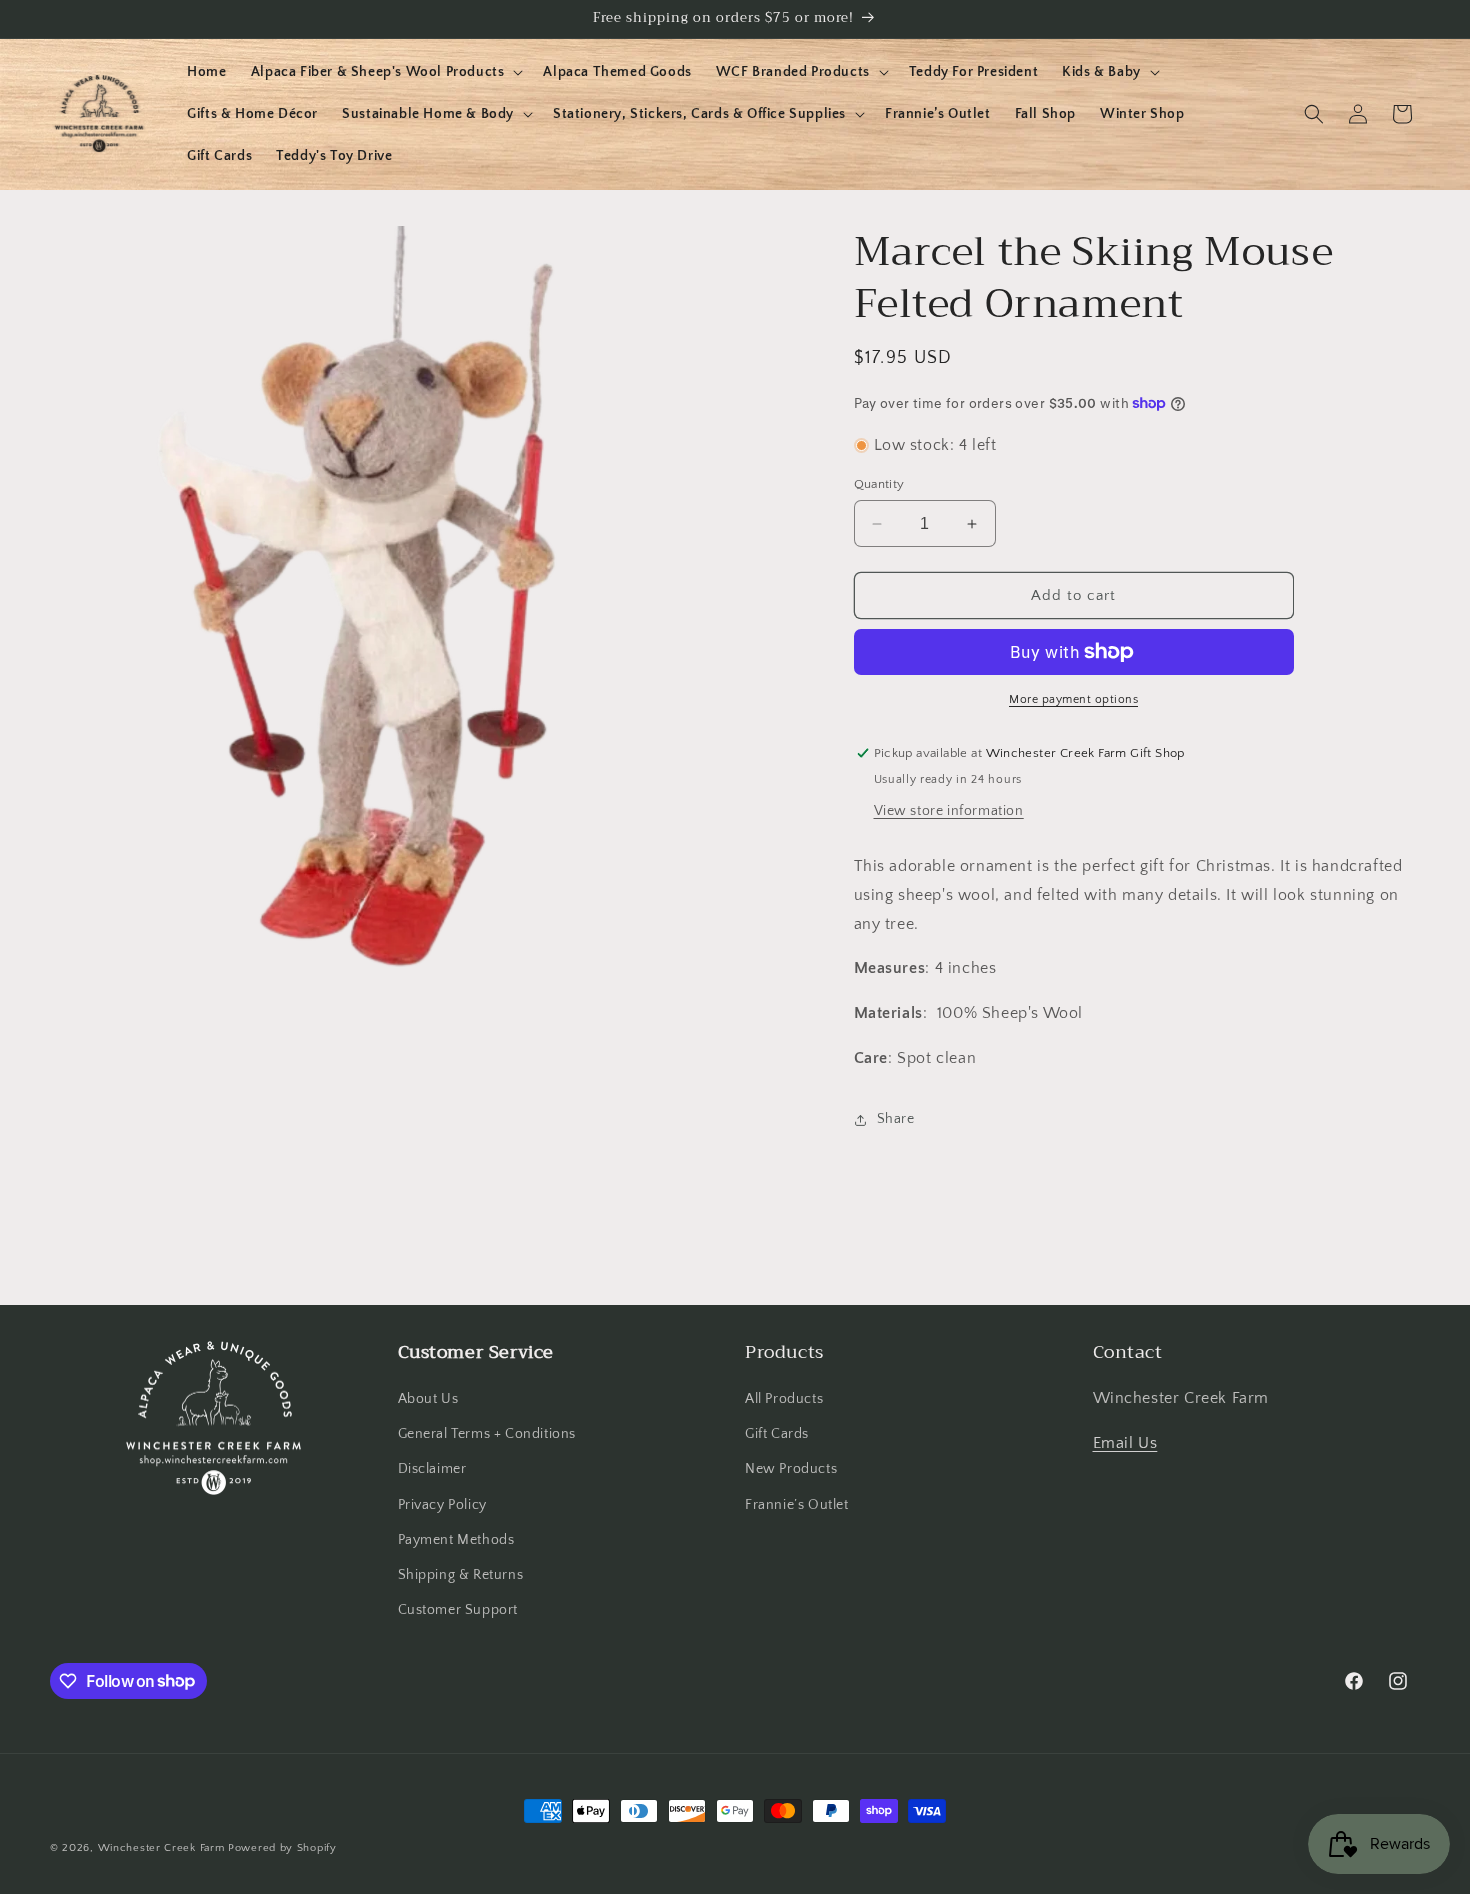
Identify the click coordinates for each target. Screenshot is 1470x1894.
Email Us (1125, 1443)
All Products (784, 1399)
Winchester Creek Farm (161, 1848)
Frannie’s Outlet (797, 1505)
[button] (385, 72)
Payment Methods (456, 1540)
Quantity (879, 484)
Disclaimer (432, 1470)
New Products (791, 1470)
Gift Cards (777, 1434)
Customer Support (458, 1610)
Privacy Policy (442, 1505)
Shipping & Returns (461, 1575)
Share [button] (896, 1119)
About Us (428, 1399)
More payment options (1073, 699)
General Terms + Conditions (487, 1434)
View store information (949, 811)
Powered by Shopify (282, 1848)
